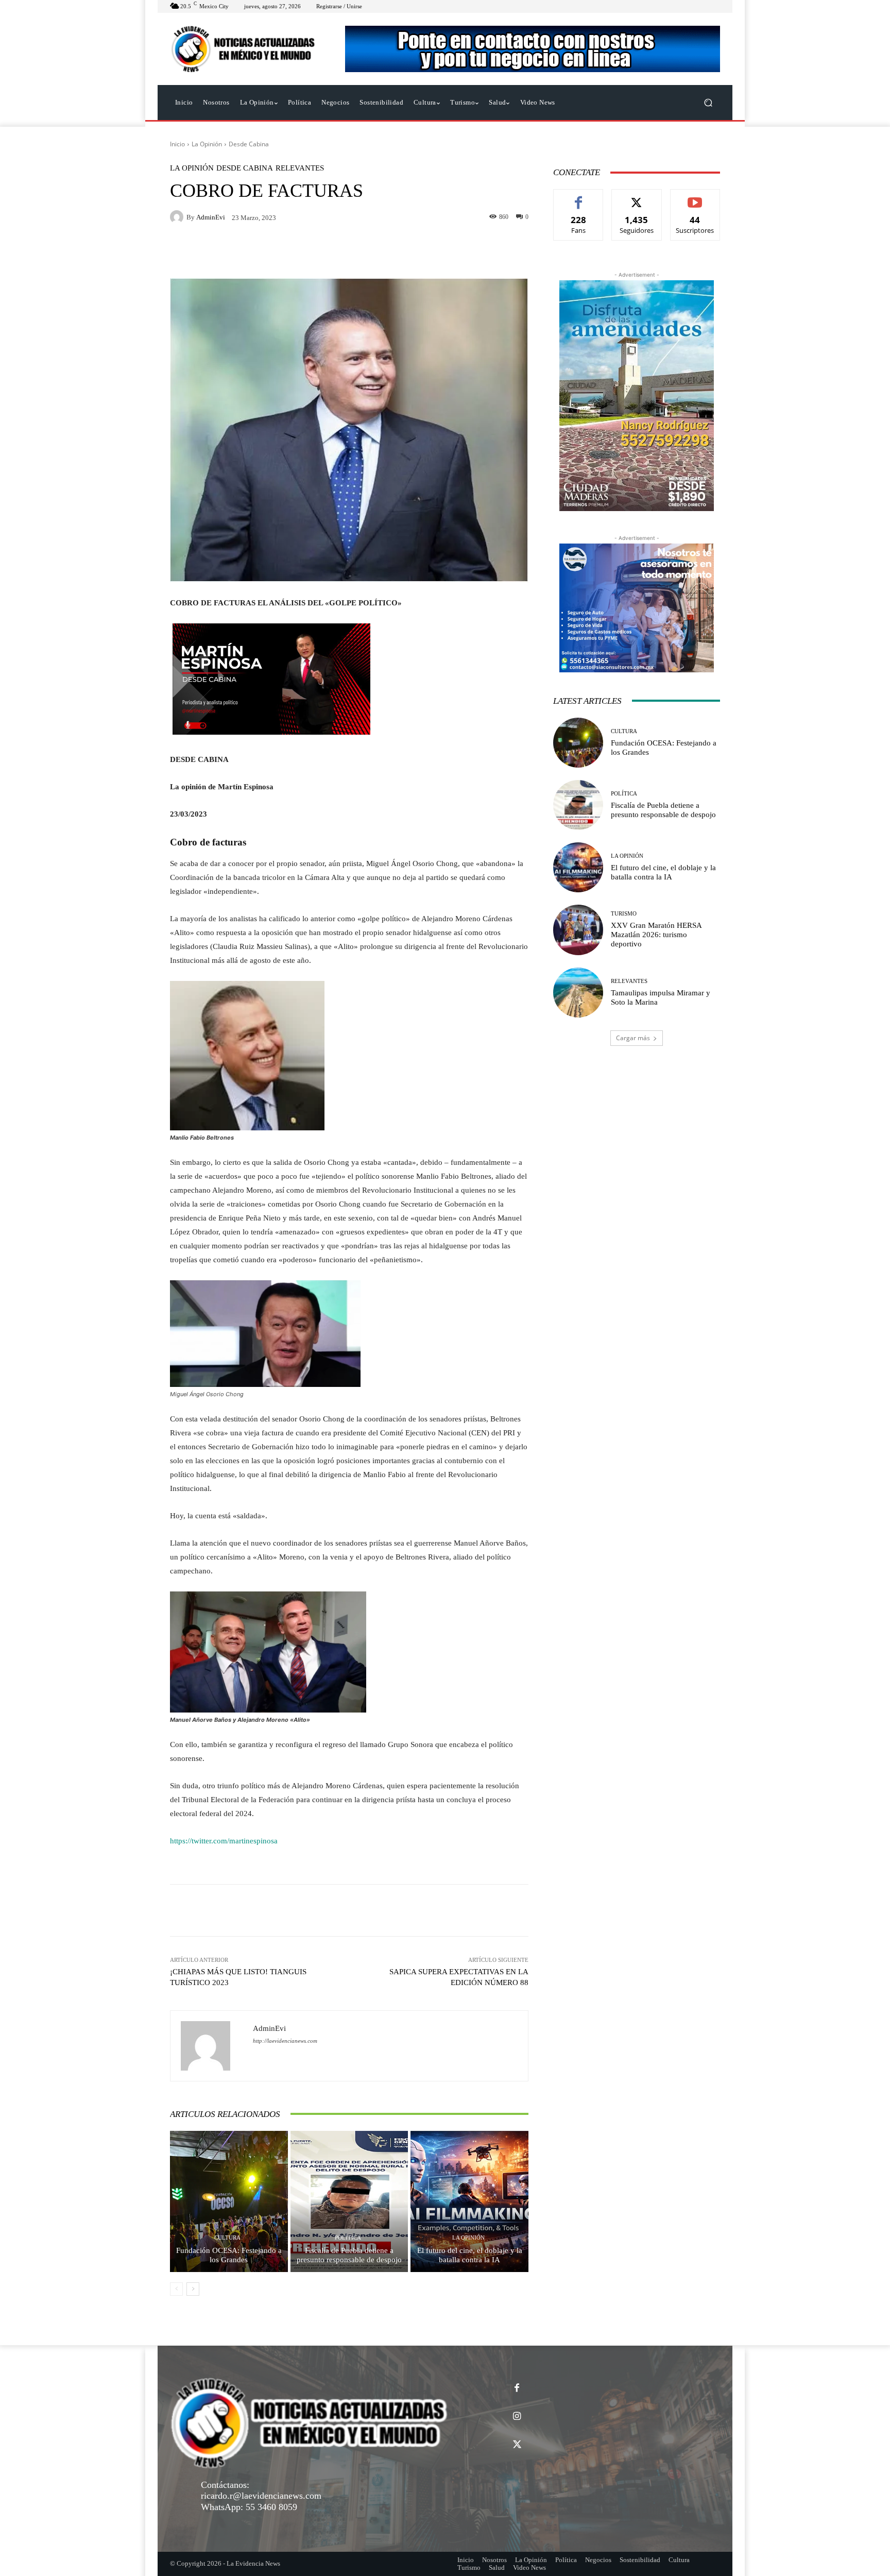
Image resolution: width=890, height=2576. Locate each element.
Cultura (227, 2238)
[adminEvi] (178, 217)
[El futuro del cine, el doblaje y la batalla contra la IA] (469, 2201)
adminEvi (211, 217)
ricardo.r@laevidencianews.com (261, 2496)
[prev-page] (176, 2289)
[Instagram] (517, 2417)
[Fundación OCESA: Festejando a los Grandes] (229, 2201)
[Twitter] (517, 2445)
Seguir (637, 197)
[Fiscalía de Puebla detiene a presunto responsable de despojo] (349, 2201)
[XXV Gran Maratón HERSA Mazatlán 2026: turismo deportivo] (578, 930)
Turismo (624, 914)
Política (348, 2238)
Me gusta (579, 197)
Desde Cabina (249, 144)
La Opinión (207, 144)
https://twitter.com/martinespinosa (224, 1841)
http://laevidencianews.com (285, 2041)
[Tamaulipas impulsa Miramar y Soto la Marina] (578, 993)
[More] (489, 1910)
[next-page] (193, 2289)
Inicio (177, 144)
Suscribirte (695, 197)
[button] (708, 103)
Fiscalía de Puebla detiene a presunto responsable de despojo (349, 2255)
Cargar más (633, 1038)
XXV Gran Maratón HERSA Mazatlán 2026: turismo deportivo (656, 935)
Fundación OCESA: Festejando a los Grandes (229, 2255)
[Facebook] (517, 2388)
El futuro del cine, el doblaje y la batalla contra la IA (470, 2255)
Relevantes (300, 168)
